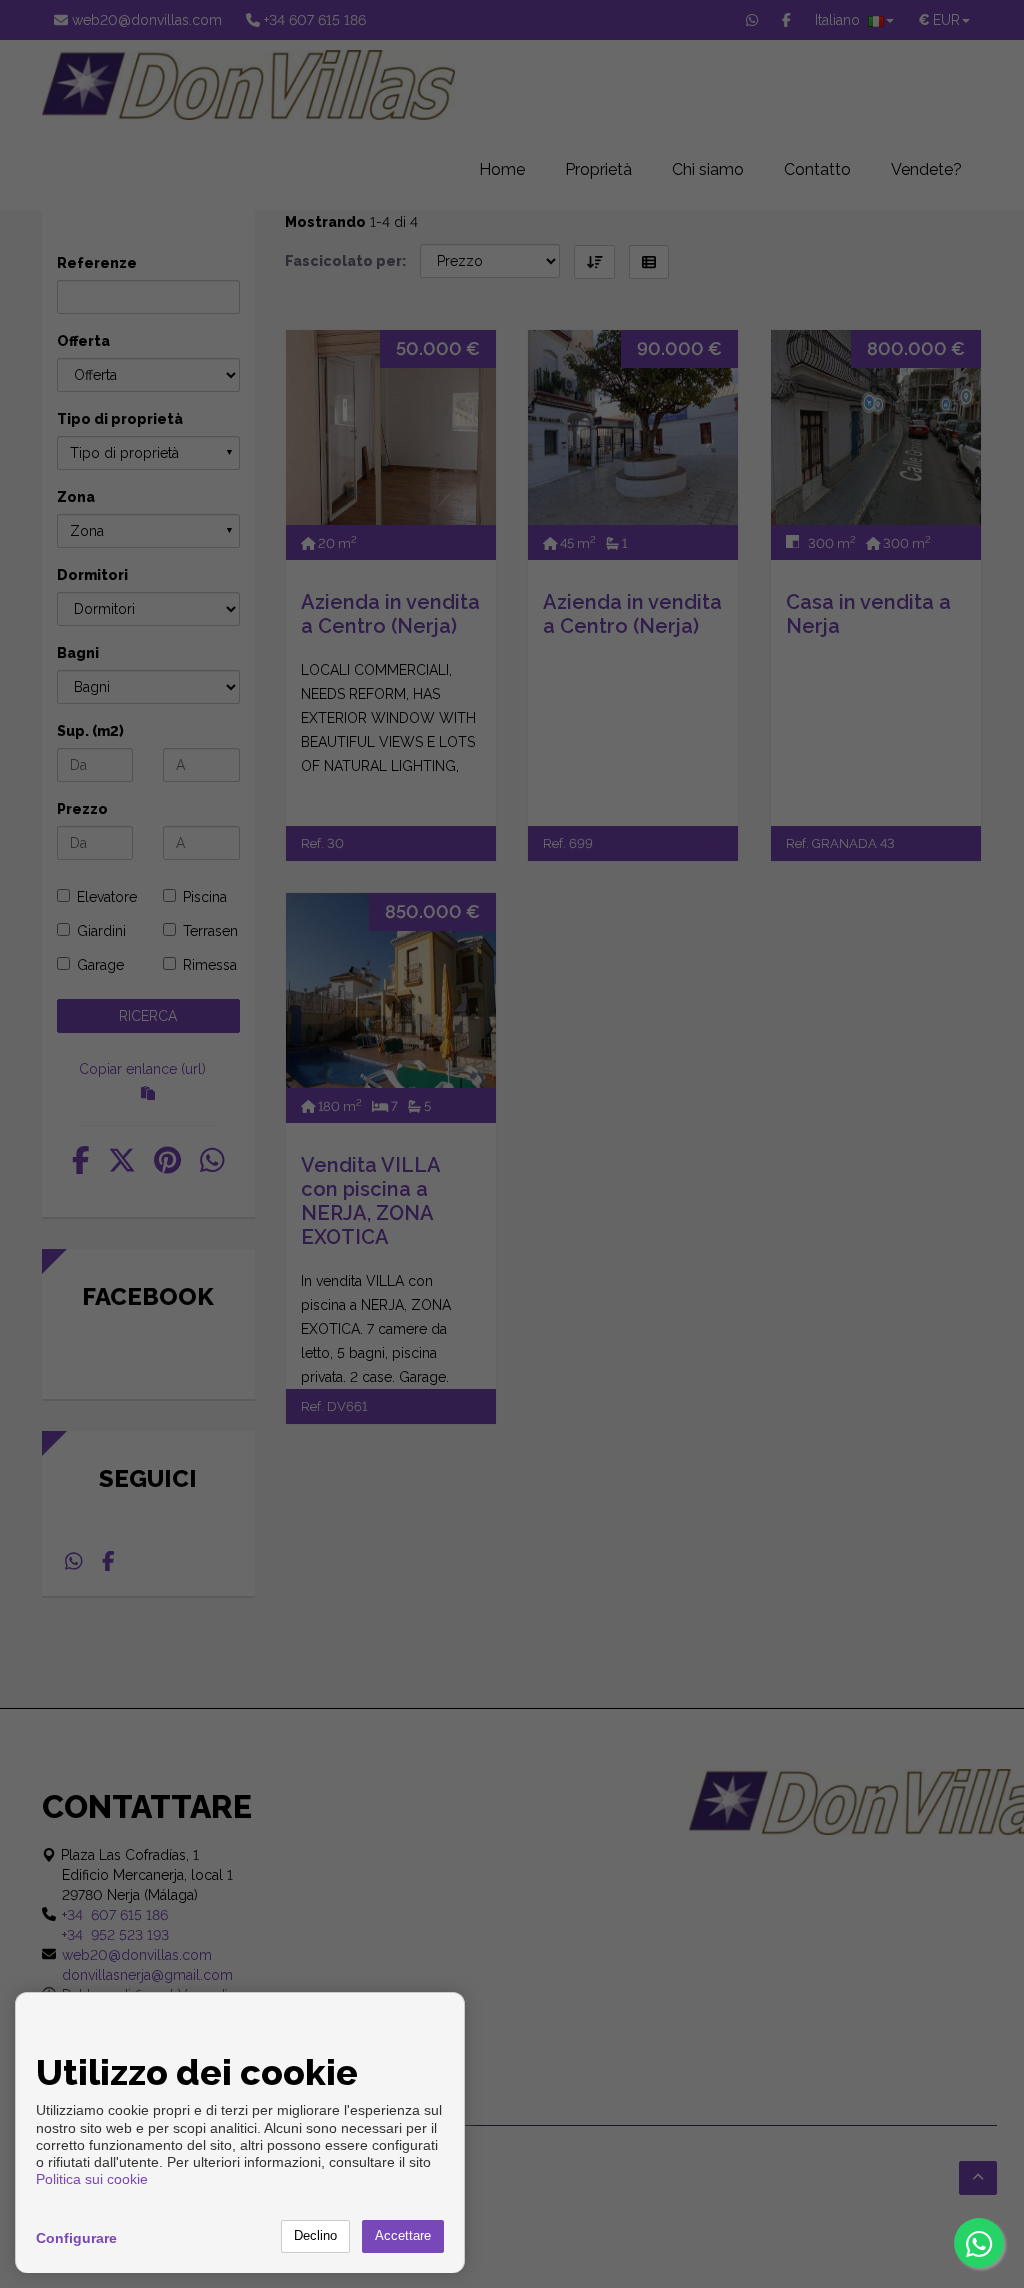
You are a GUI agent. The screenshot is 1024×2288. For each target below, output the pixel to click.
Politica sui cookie (92, 2179)
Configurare (76, 2238)
